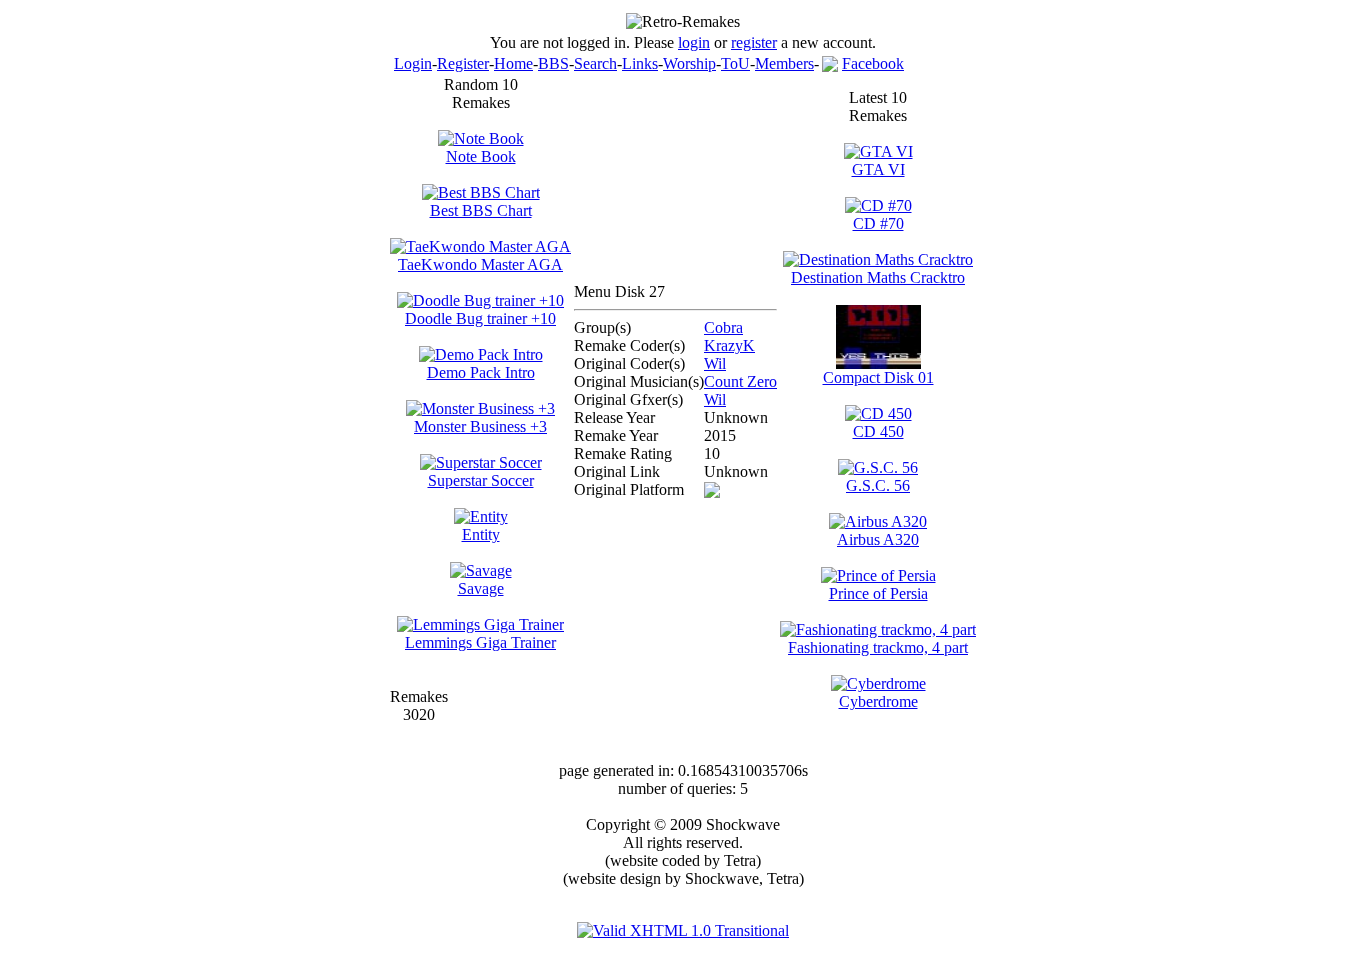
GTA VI (878, 169)
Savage (481, 588)
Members (784, 63)
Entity (481, 534)
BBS (553, 63)
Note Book (481, 156)
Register (463, 63)
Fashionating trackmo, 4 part (878, 647)
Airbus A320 (878, 539)
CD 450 (878, 431)
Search (595, 63)
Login (413, 63)
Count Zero (740, 381)
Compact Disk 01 (878, 377)
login (694, 42)
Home (513, 63)
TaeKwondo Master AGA (480, 264)
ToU (735, 63)
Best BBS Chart (481, 210)
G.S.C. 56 (878, 485)
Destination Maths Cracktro (878, 277)
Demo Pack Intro (481, 372)
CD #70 (878, 223)
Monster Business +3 (480, 426)
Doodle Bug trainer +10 (480, 318)
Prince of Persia (878, 593)
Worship (689, 63)
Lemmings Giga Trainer (480, 642)
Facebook (873, 63)
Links (640, 63)
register (754, 42)
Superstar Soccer (481, 480)
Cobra (723, 327)
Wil (715, 363)
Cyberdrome (878, 701)
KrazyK (729, 345)
